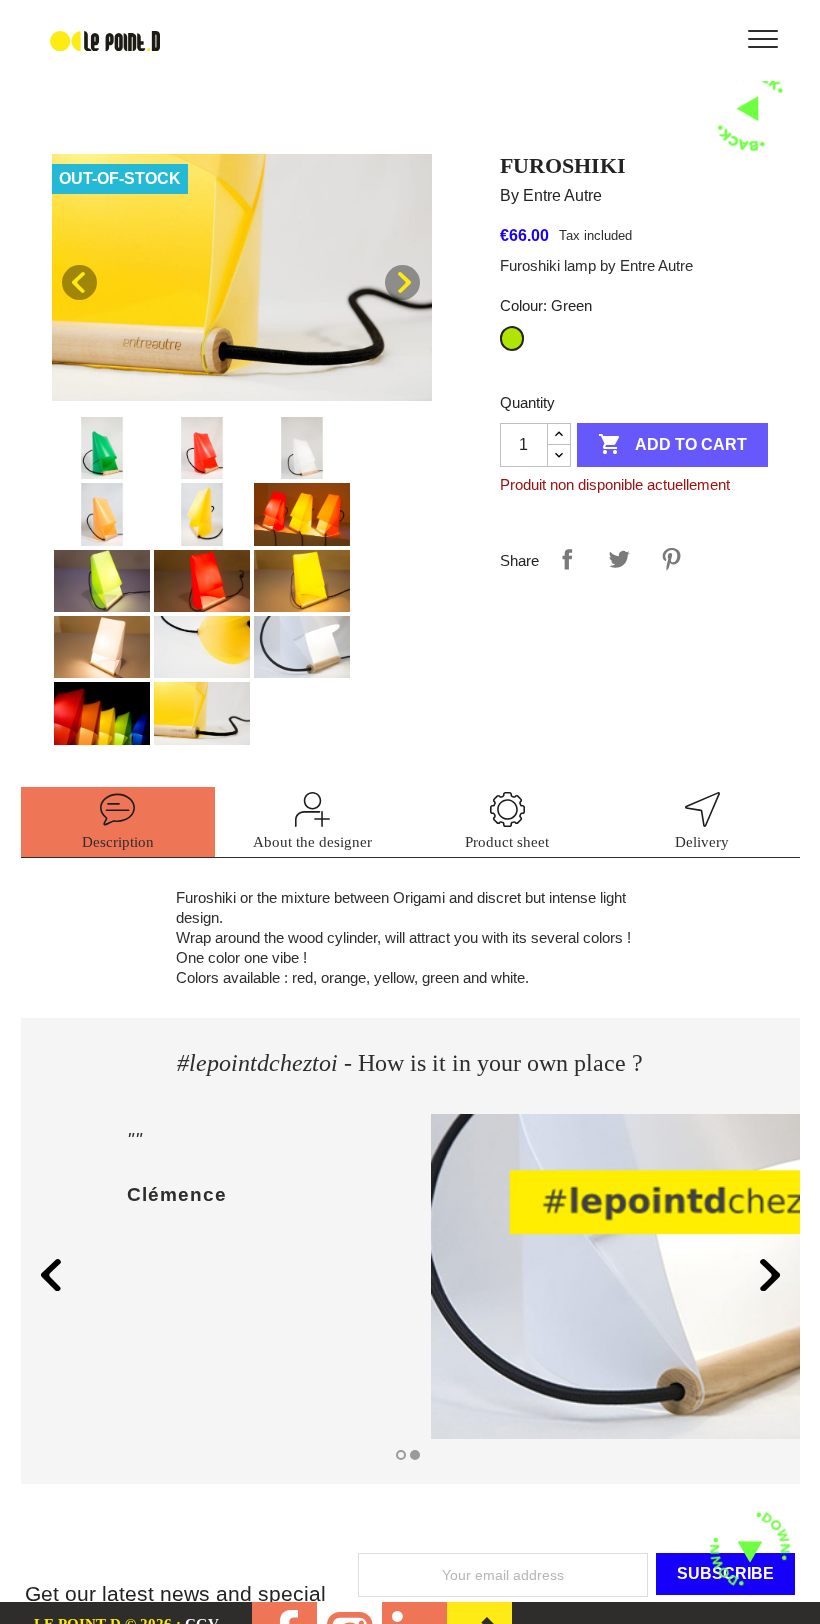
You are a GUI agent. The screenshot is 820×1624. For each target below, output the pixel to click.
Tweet (619, 559)
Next (402, 282)
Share (567, 559)
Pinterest (671, 559)
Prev (79, 282)
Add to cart (672, 444)
